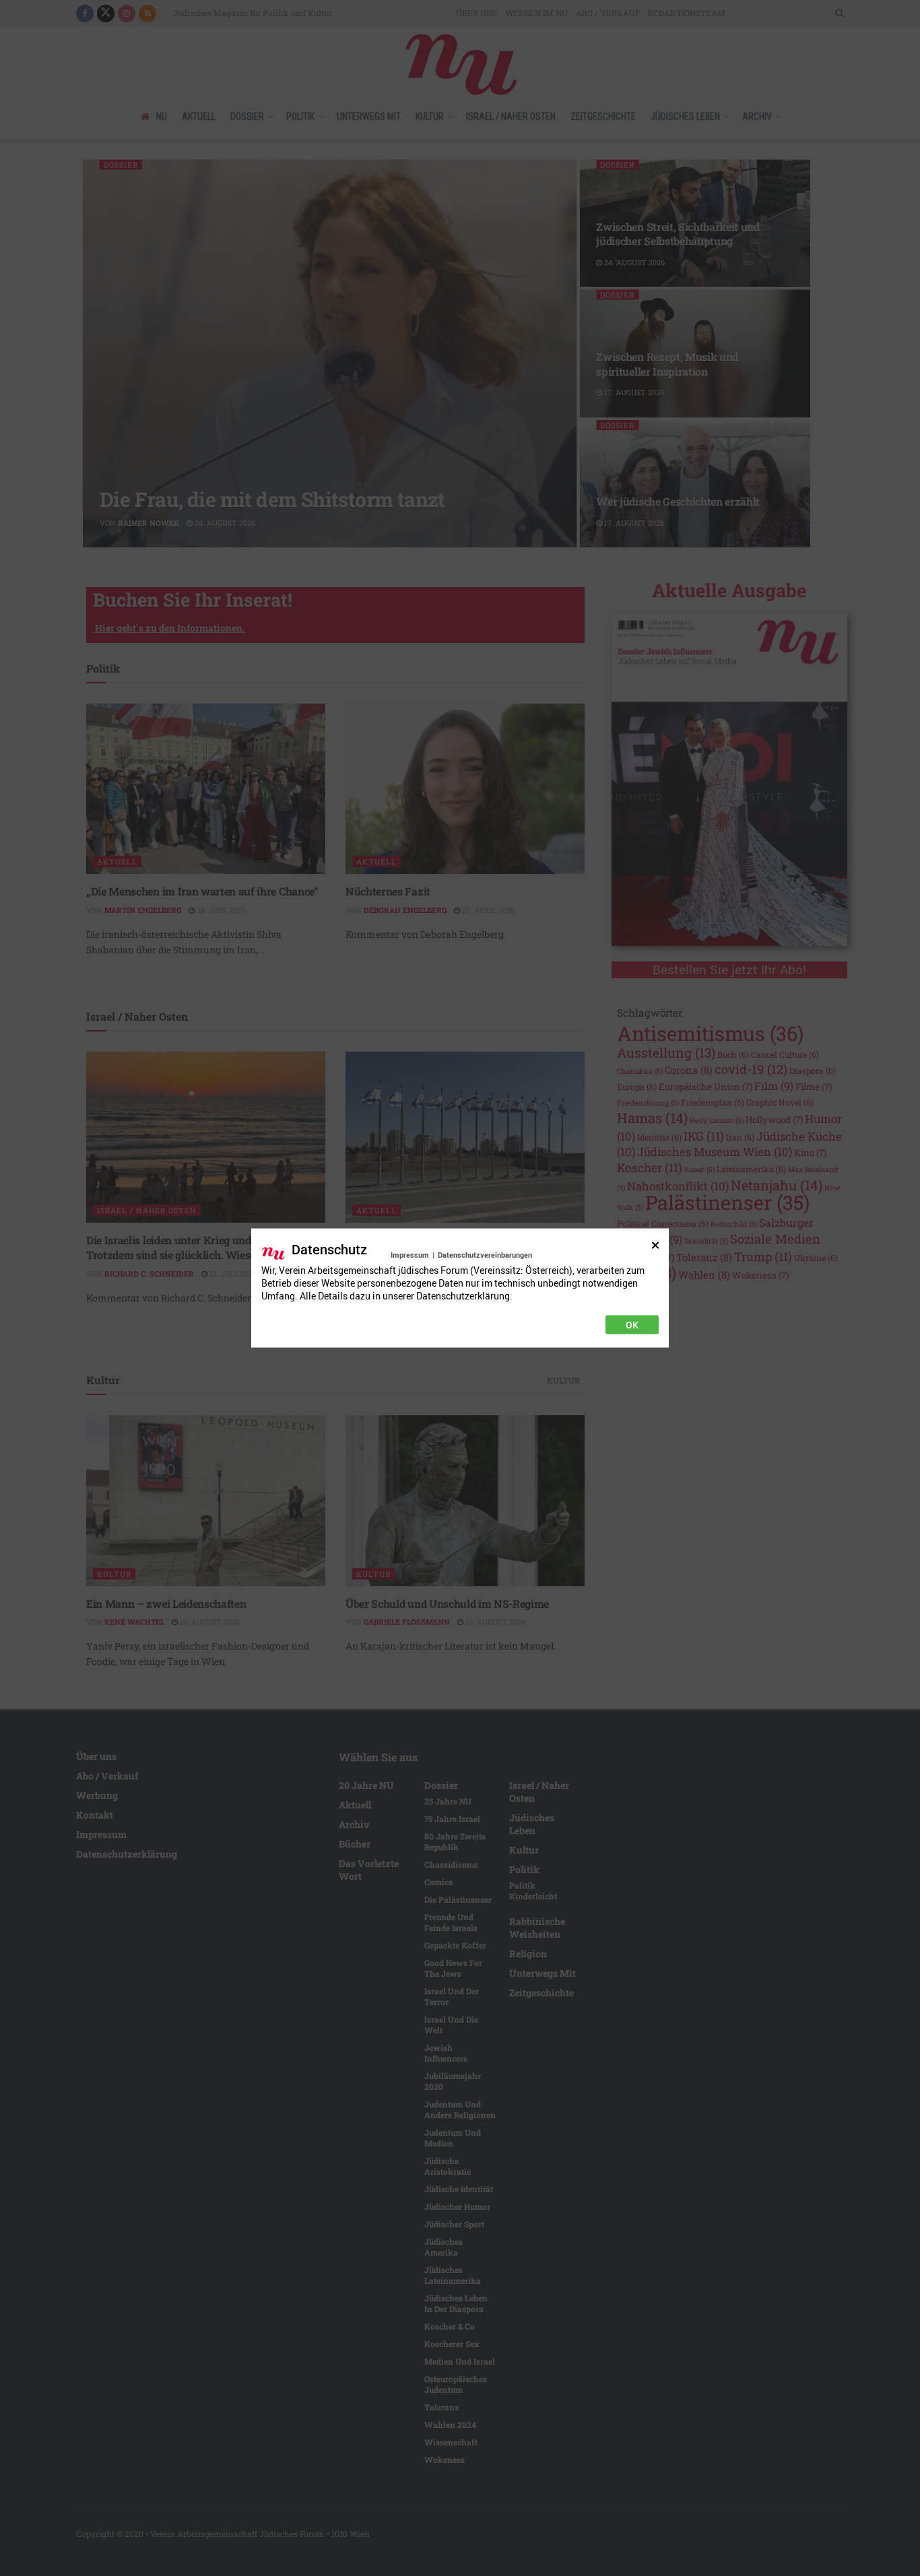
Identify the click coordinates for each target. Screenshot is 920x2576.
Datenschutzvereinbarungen (485, 1255)
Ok (632, 1325)
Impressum (410, 1255)
